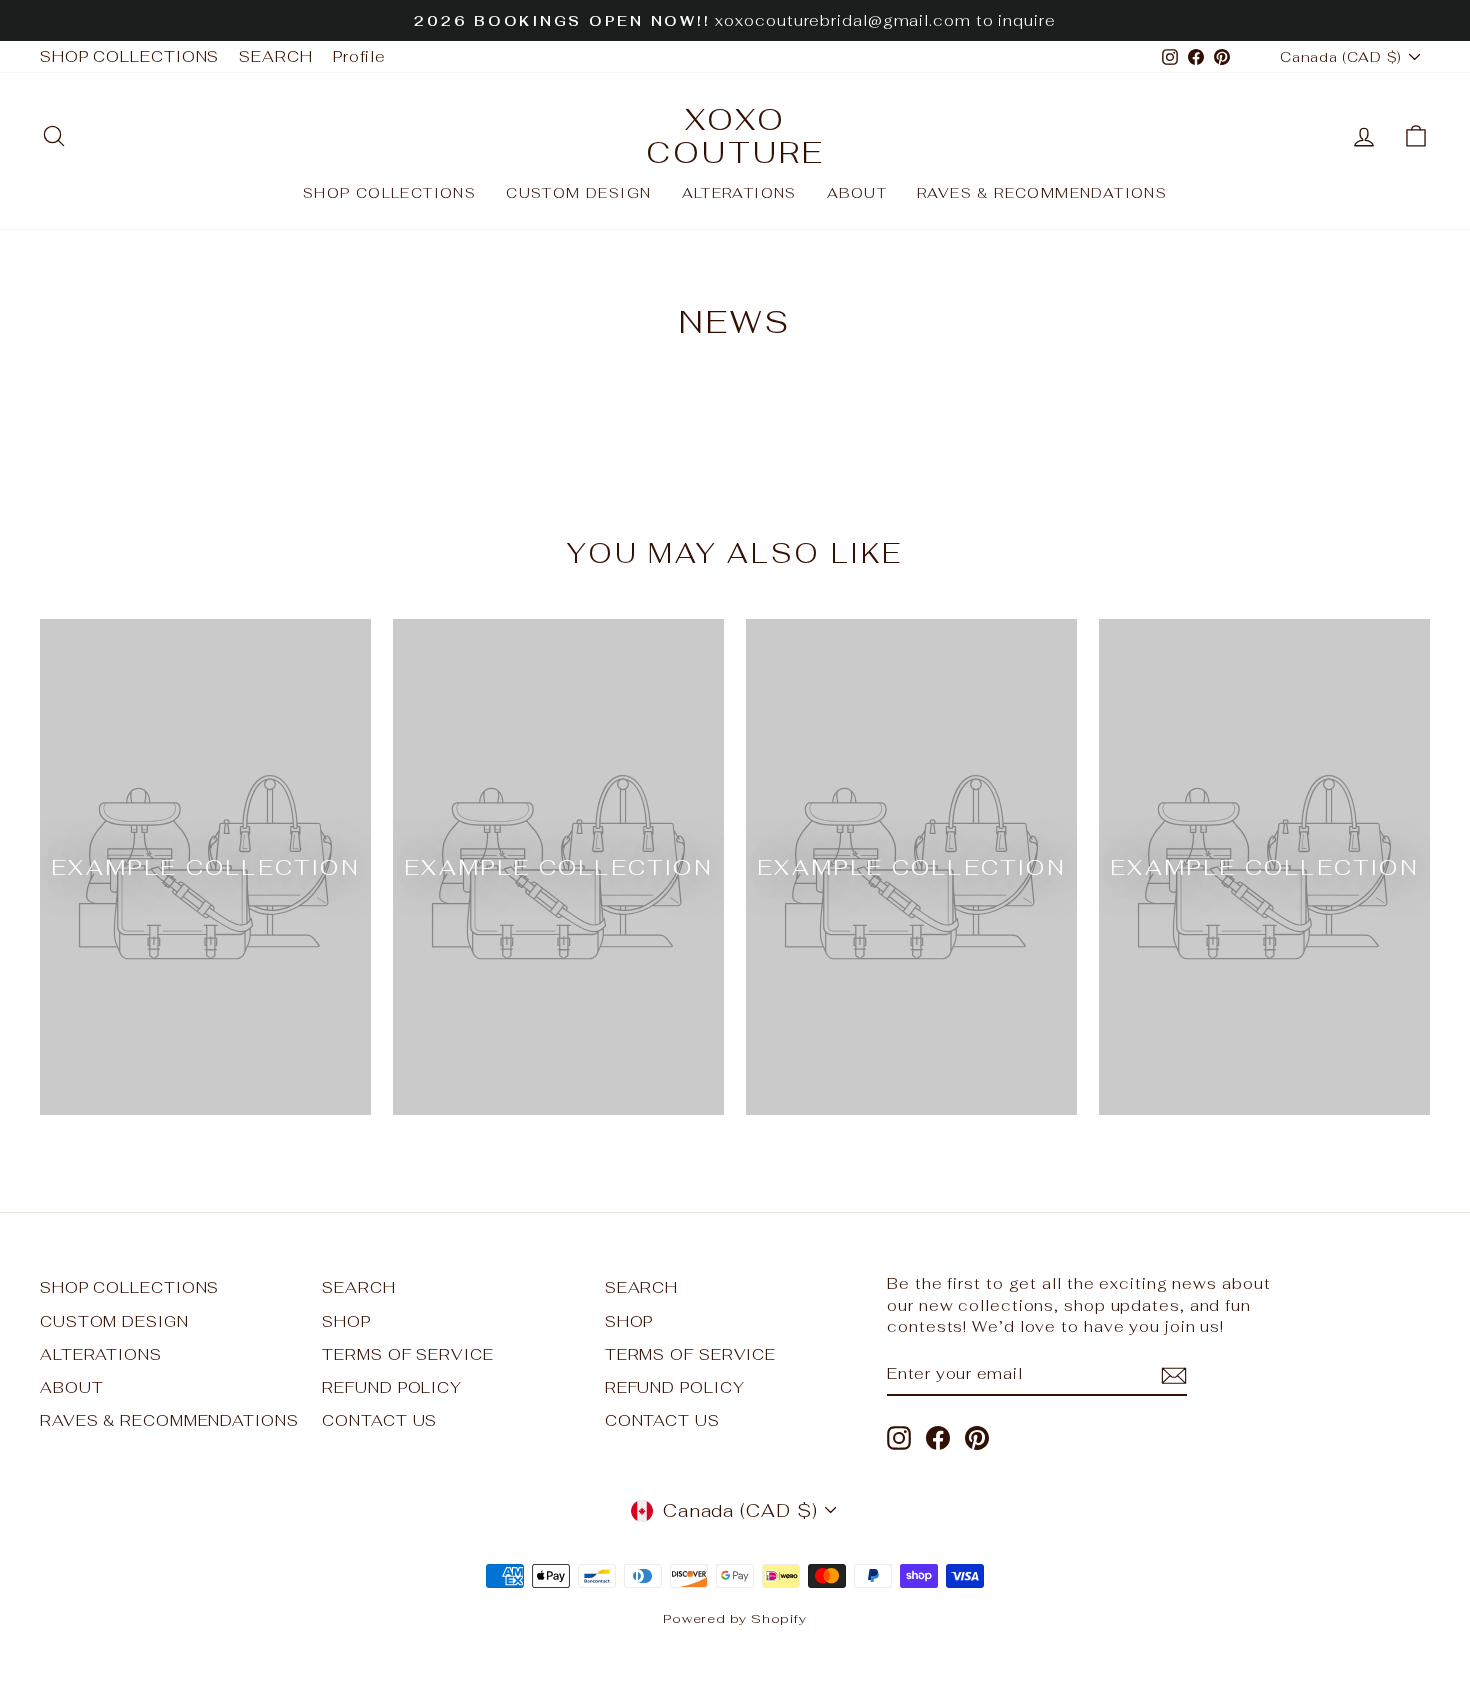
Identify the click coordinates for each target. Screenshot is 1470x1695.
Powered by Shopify (735, 1618)
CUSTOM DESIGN (578, 193)
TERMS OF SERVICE (407, 1354)
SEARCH (275, 56)
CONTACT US (379, 1420)
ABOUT (857, 193)
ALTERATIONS (739, 193)
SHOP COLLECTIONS (129, 56)
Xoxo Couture (735, 136)
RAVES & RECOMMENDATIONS (1042, 193)
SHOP (346, 1321)
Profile (359, 56)
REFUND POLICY (392, 1387)
